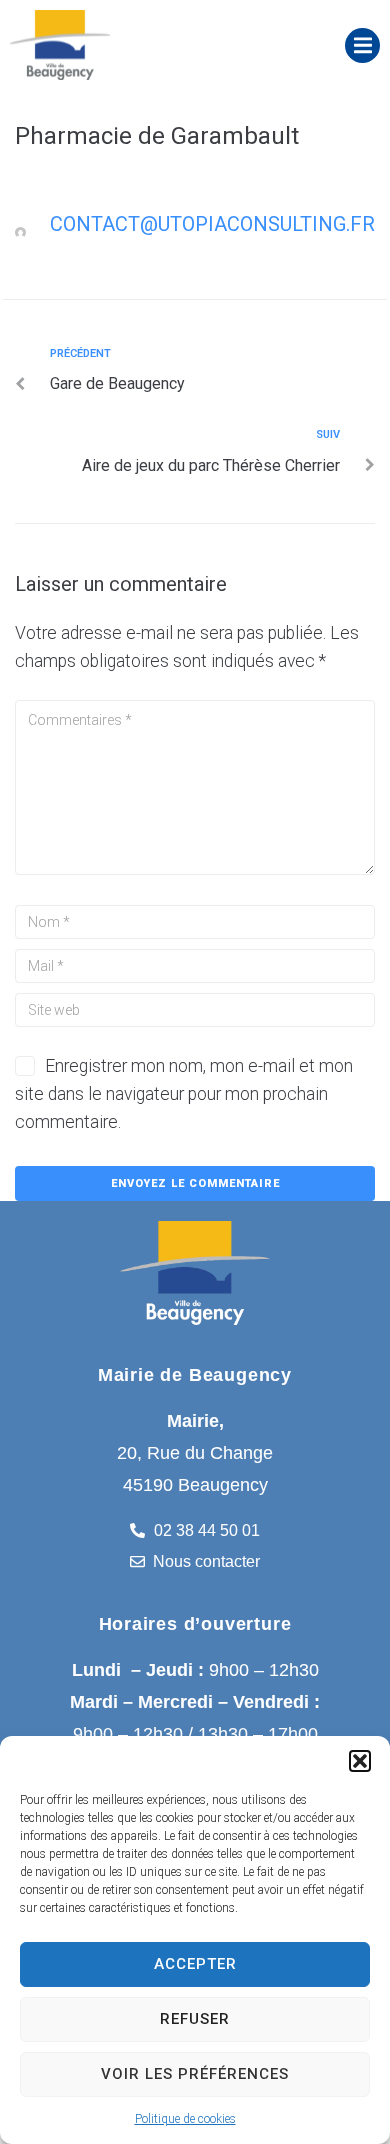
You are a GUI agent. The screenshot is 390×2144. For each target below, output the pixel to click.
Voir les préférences (195, 2074)
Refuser (195, 2019)
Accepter (195, 1964)
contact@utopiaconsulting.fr (212, 224)
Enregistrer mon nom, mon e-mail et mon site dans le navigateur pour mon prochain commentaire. (184, 1094)
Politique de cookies (185, 2119)
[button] (360, 1761)
